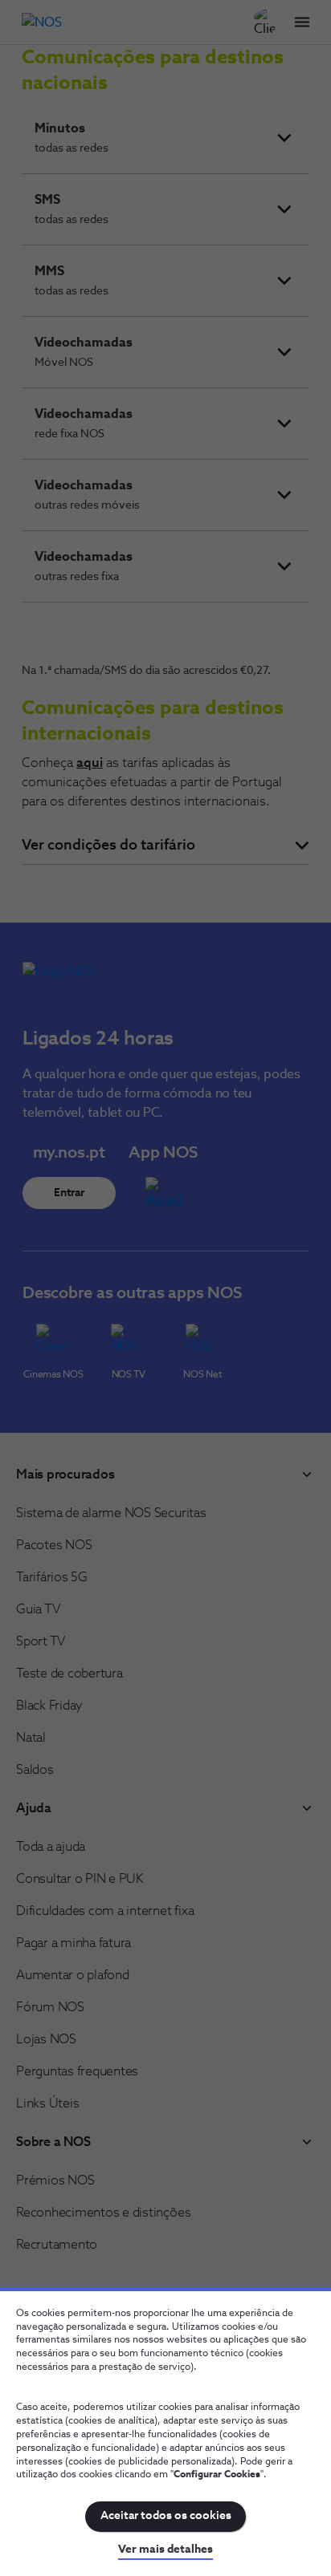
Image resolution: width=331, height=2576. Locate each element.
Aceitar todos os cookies (166, 2516)
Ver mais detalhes (165, 2550)
